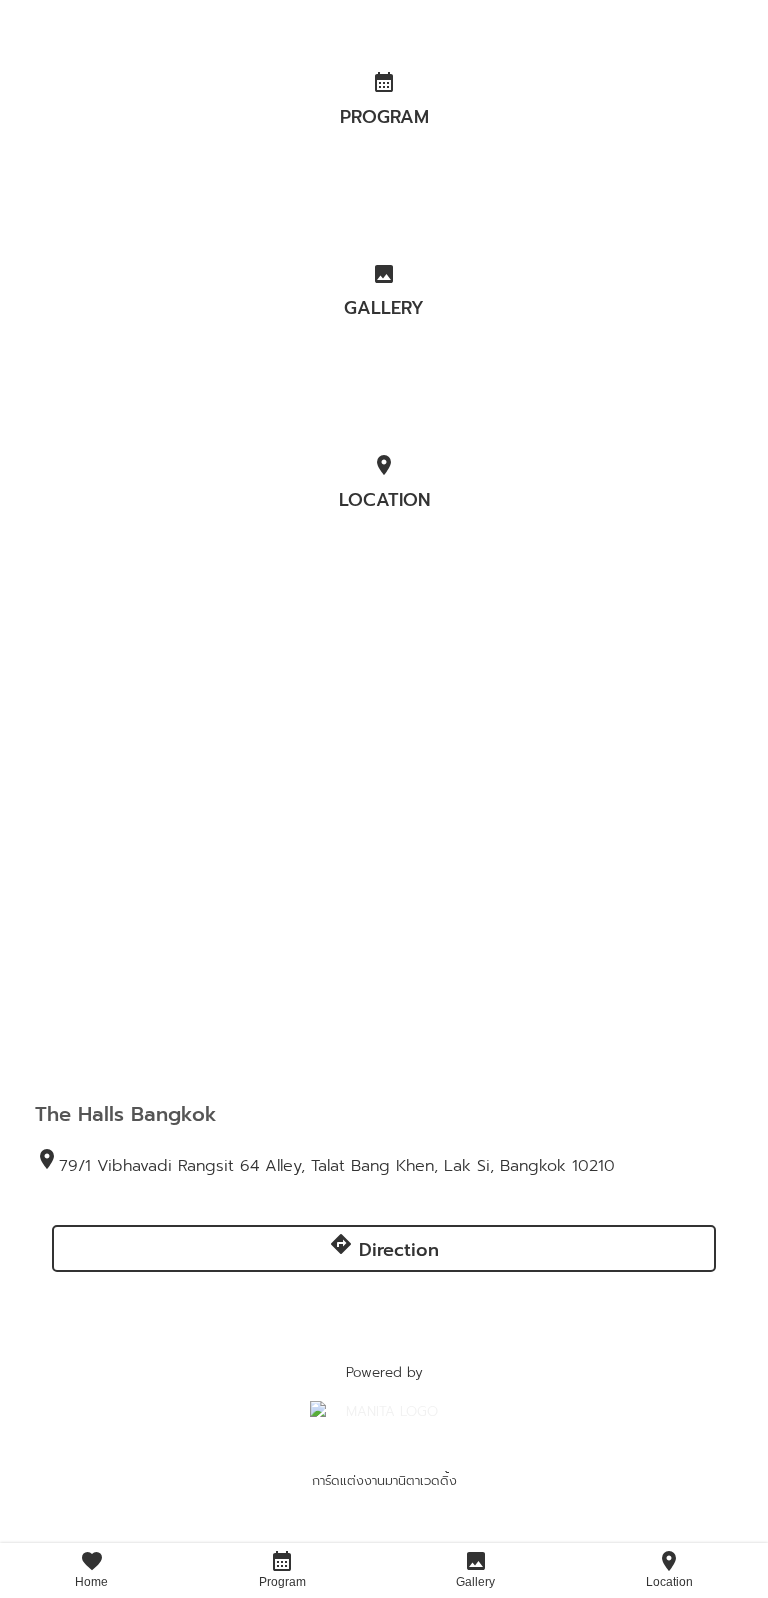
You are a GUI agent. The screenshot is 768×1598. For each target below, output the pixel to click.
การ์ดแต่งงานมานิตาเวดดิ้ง (384, 1480)
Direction (384, 1248)
